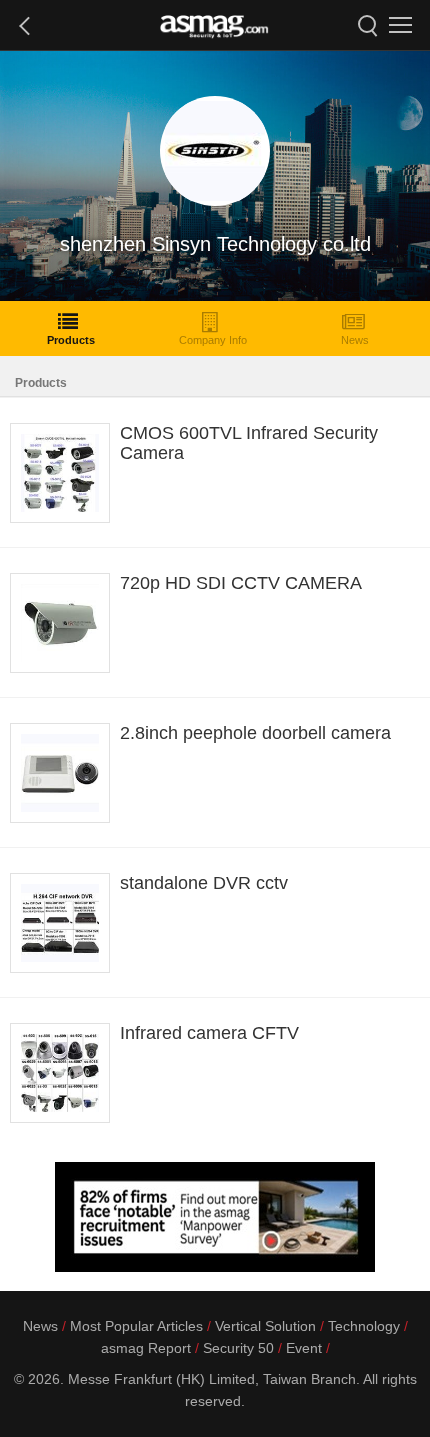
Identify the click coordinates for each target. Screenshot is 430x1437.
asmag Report (146, 1348)
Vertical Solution (265, 1326)
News (355, 340)
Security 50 (238, 1348)
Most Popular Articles (136, 1326)
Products (71, 340)
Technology (364, 1326)
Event (304, 1348)
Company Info (213, 340)
